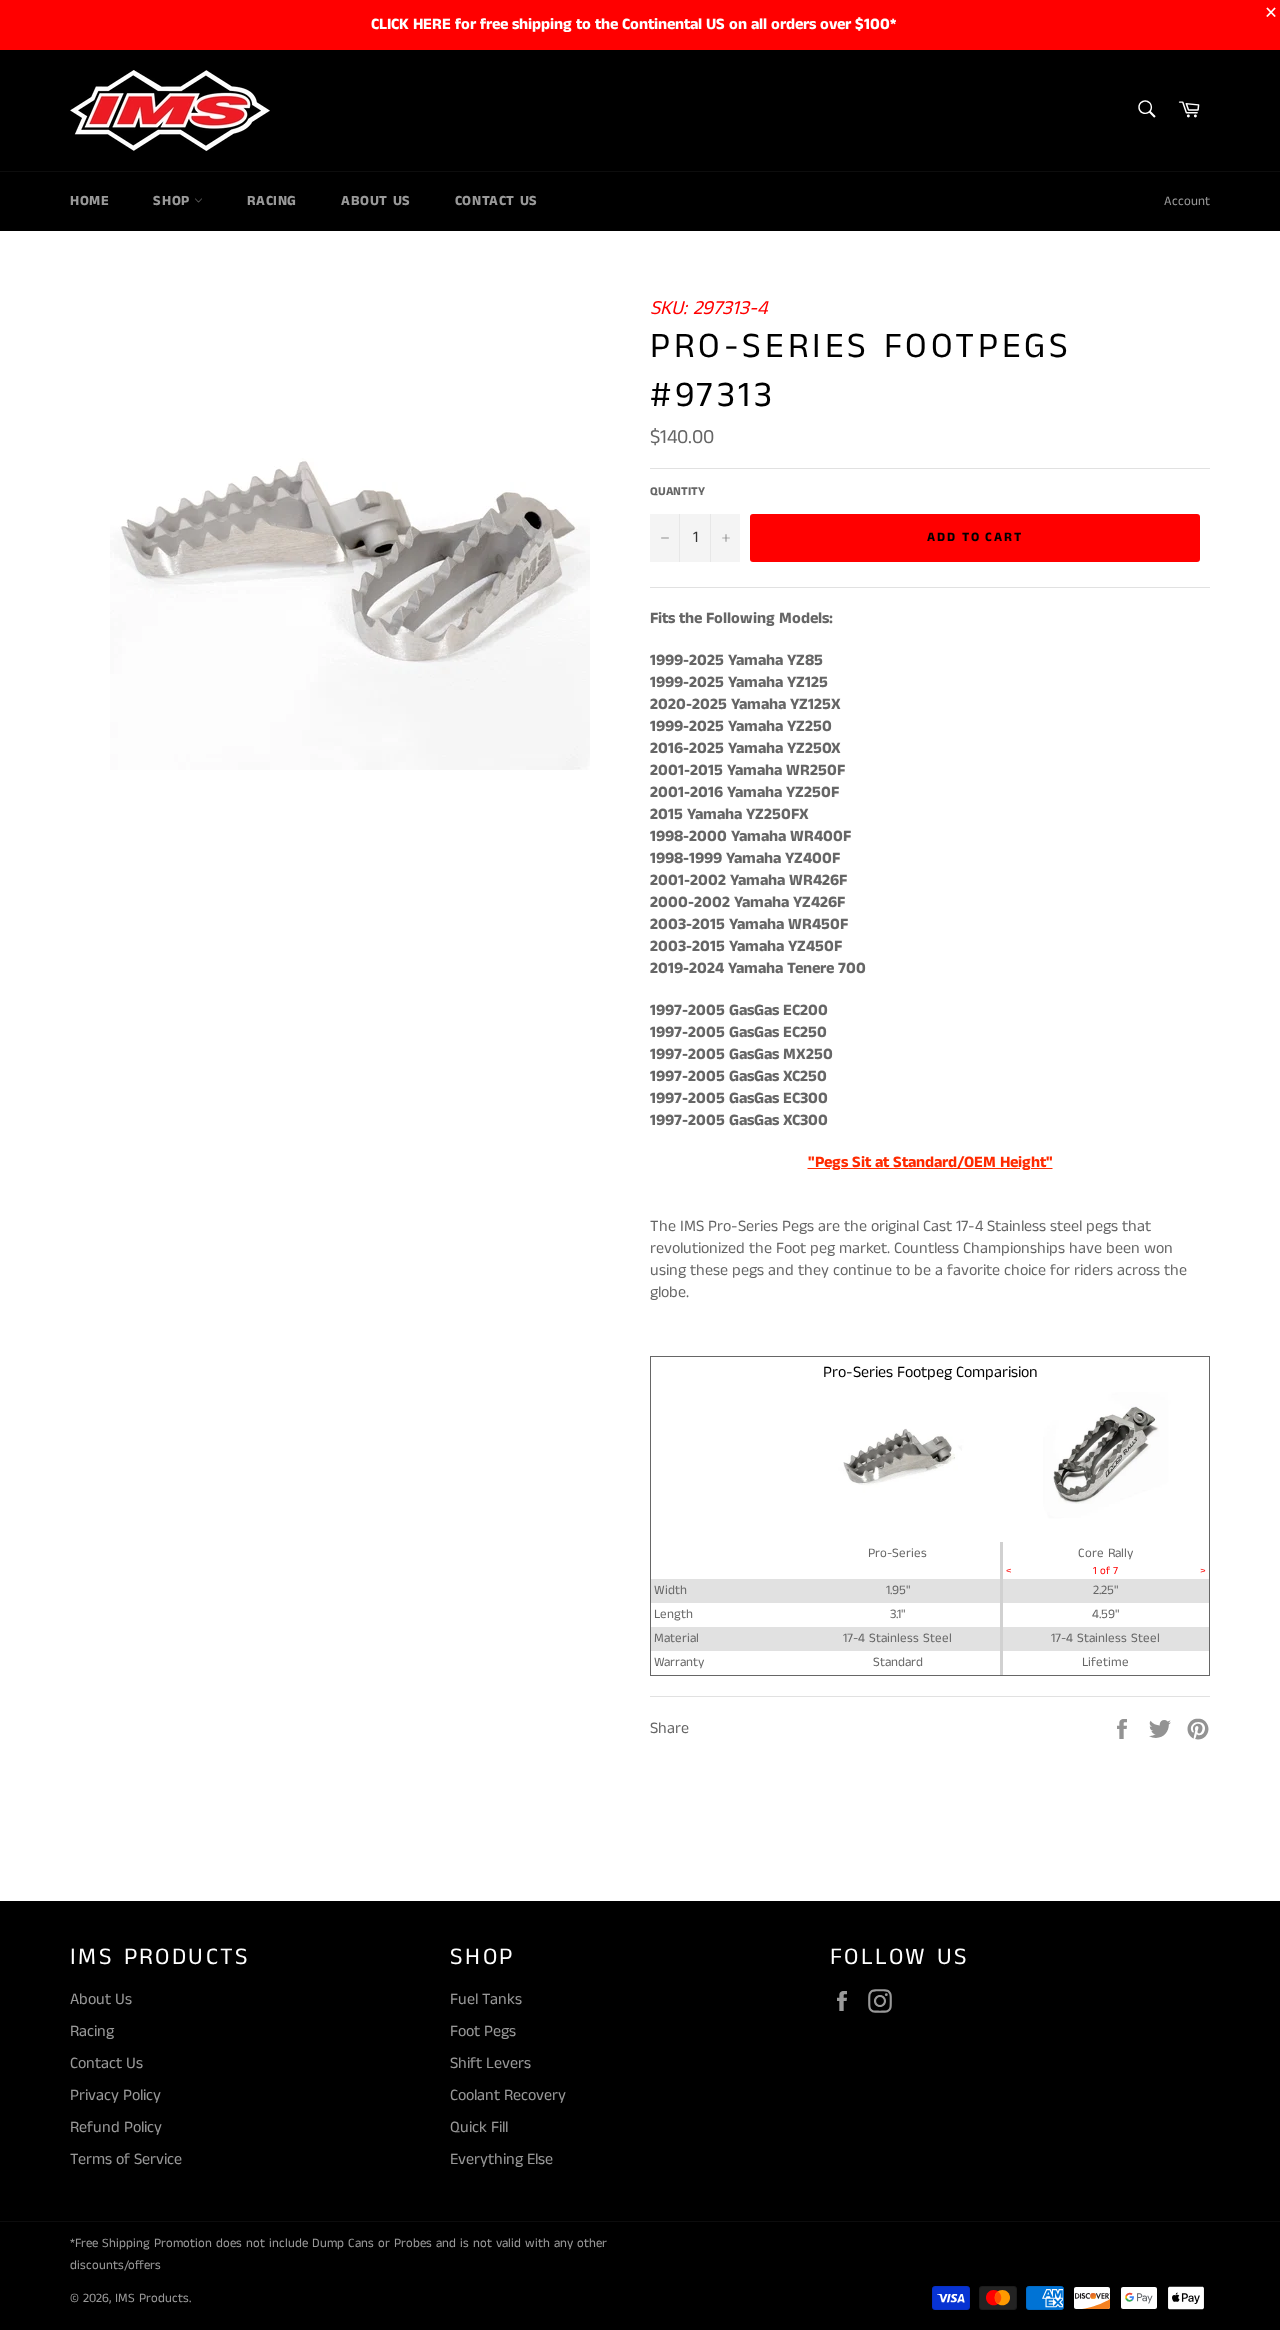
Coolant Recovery (508, 2095)
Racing (272, 201)
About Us (376, 201)
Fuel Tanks (486, 1999)
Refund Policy (116, 2127)
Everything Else (501, 2159)
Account (1187, 201)
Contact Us (496, 201)
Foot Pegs (483, 2031)
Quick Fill (479, 2127)
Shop (173, 201)
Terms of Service (126, 2159)
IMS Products (152, 2298)
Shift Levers (490, 2063)
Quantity (677, 492)
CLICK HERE (411, 24)
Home (89, 201)
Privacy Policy (115, 2095)
